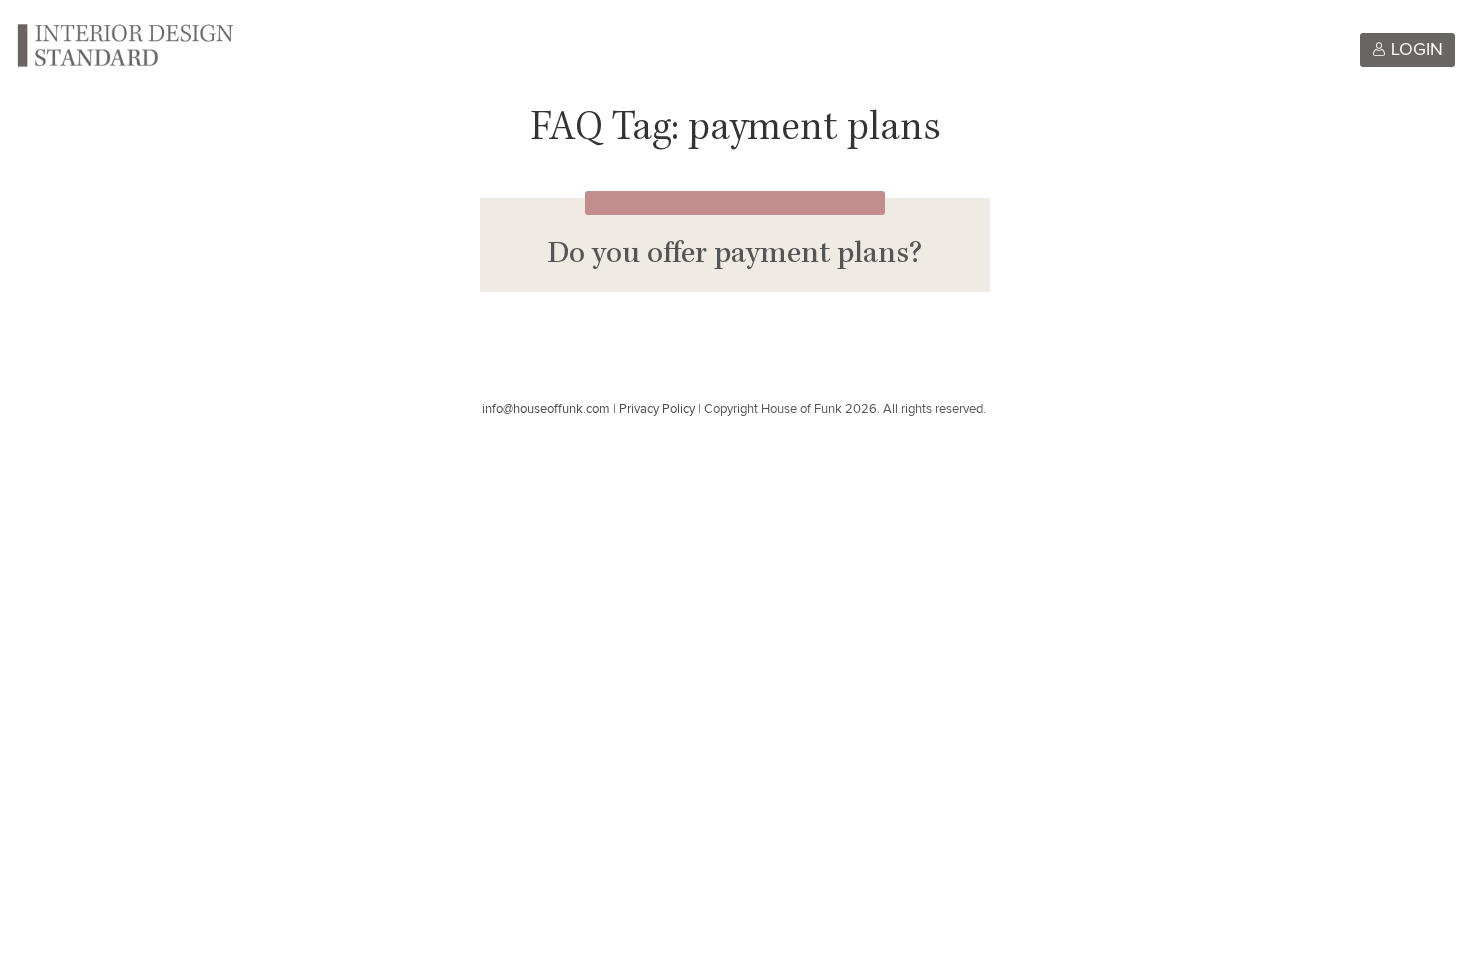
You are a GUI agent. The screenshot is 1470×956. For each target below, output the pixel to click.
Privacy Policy (657, 409)
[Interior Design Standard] (124, 44)
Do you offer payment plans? (735, 256)
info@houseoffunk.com (546, 409)
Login (1414, 50)
